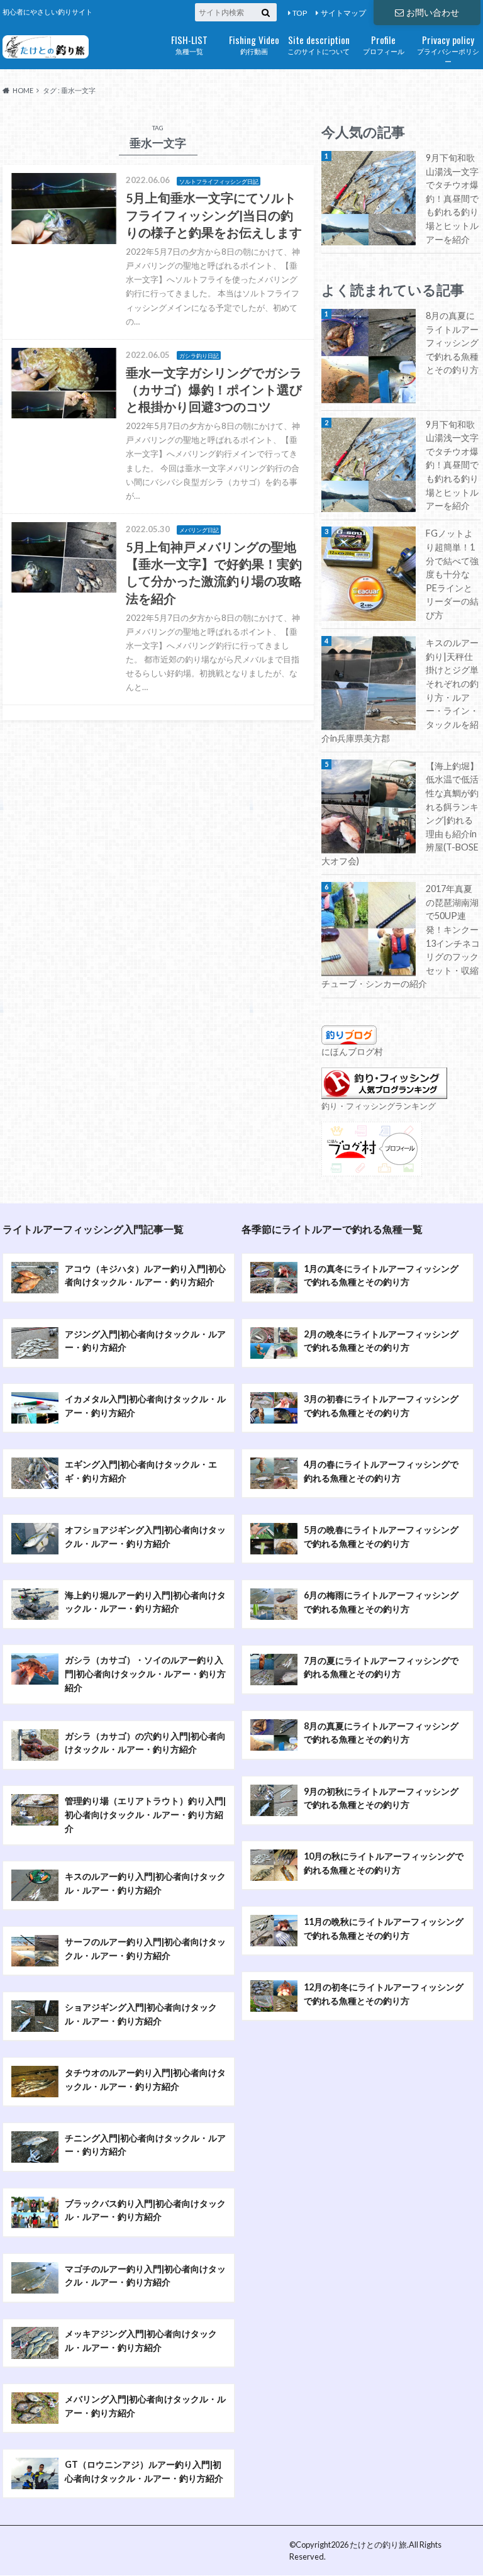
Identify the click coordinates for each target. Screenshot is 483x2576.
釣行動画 (254, 44)
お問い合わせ (433, 12)
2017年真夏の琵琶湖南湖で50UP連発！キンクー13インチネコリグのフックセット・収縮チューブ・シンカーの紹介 (401, 936)
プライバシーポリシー (448, 49)
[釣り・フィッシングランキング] (384, 1092)
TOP (300, 13)
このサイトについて (319, 44)
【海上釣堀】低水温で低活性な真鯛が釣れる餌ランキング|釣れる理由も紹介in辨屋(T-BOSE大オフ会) (400, 813)
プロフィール (384, 44)
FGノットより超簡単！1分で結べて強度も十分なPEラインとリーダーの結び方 (452, 574)
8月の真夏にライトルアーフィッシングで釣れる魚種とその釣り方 (452, 343)
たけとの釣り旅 (378, 2545)
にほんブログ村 (352, 1051)
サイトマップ (343, 13)
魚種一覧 (189, 44)
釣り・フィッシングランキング (379, 1106)
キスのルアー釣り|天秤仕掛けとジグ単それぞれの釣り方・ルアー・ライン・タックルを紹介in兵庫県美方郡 (400, 690)
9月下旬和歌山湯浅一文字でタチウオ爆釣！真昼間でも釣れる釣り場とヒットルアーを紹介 (452, 198)
